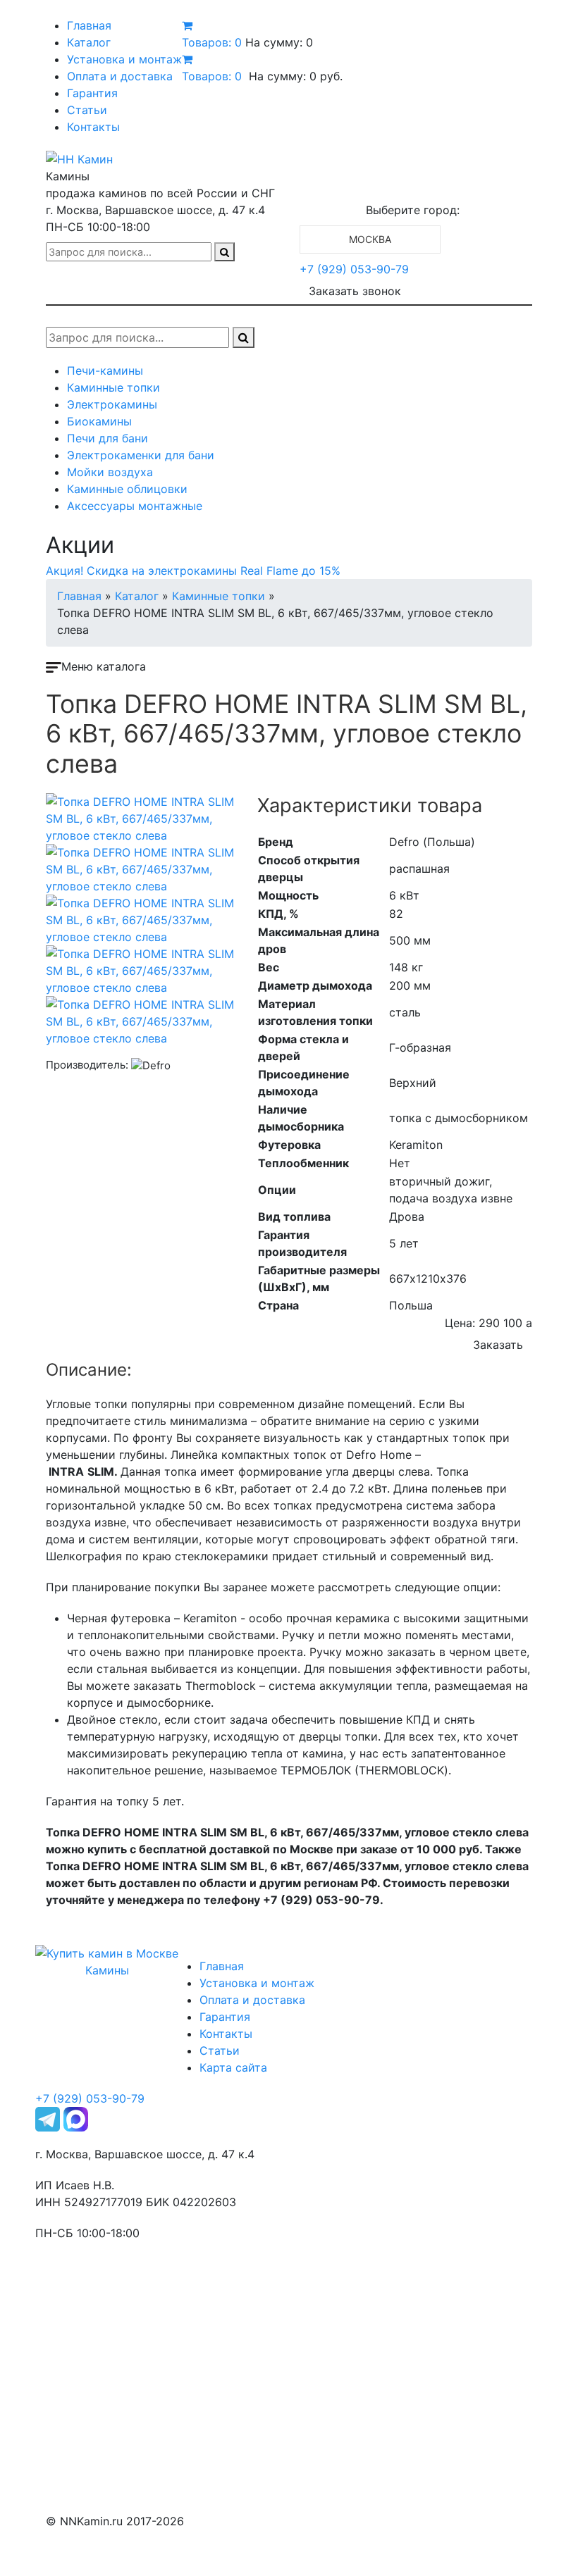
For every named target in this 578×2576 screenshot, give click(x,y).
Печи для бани (107, 438)
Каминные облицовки (127, 489)
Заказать (498, 1345)
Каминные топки (113, 387)
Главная (89, 25)
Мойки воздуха (110, 472)
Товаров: (212, 76)
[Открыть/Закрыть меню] (66, 13)
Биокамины (99, 421)
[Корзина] (187, 25)
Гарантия (92, 93)
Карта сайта (233, 2067)
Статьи (87, 110)
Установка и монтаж (124, 59)
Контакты (93, 127)
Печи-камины (105, 371)
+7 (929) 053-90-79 (354, 269)
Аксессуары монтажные (135, 506)
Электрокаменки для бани (141, 455)
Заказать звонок (355, 291)
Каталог (89, 42)
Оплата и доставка (120, 76)
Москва (370, 239)
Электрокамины (112, 404)
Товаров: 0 (212, 42)
